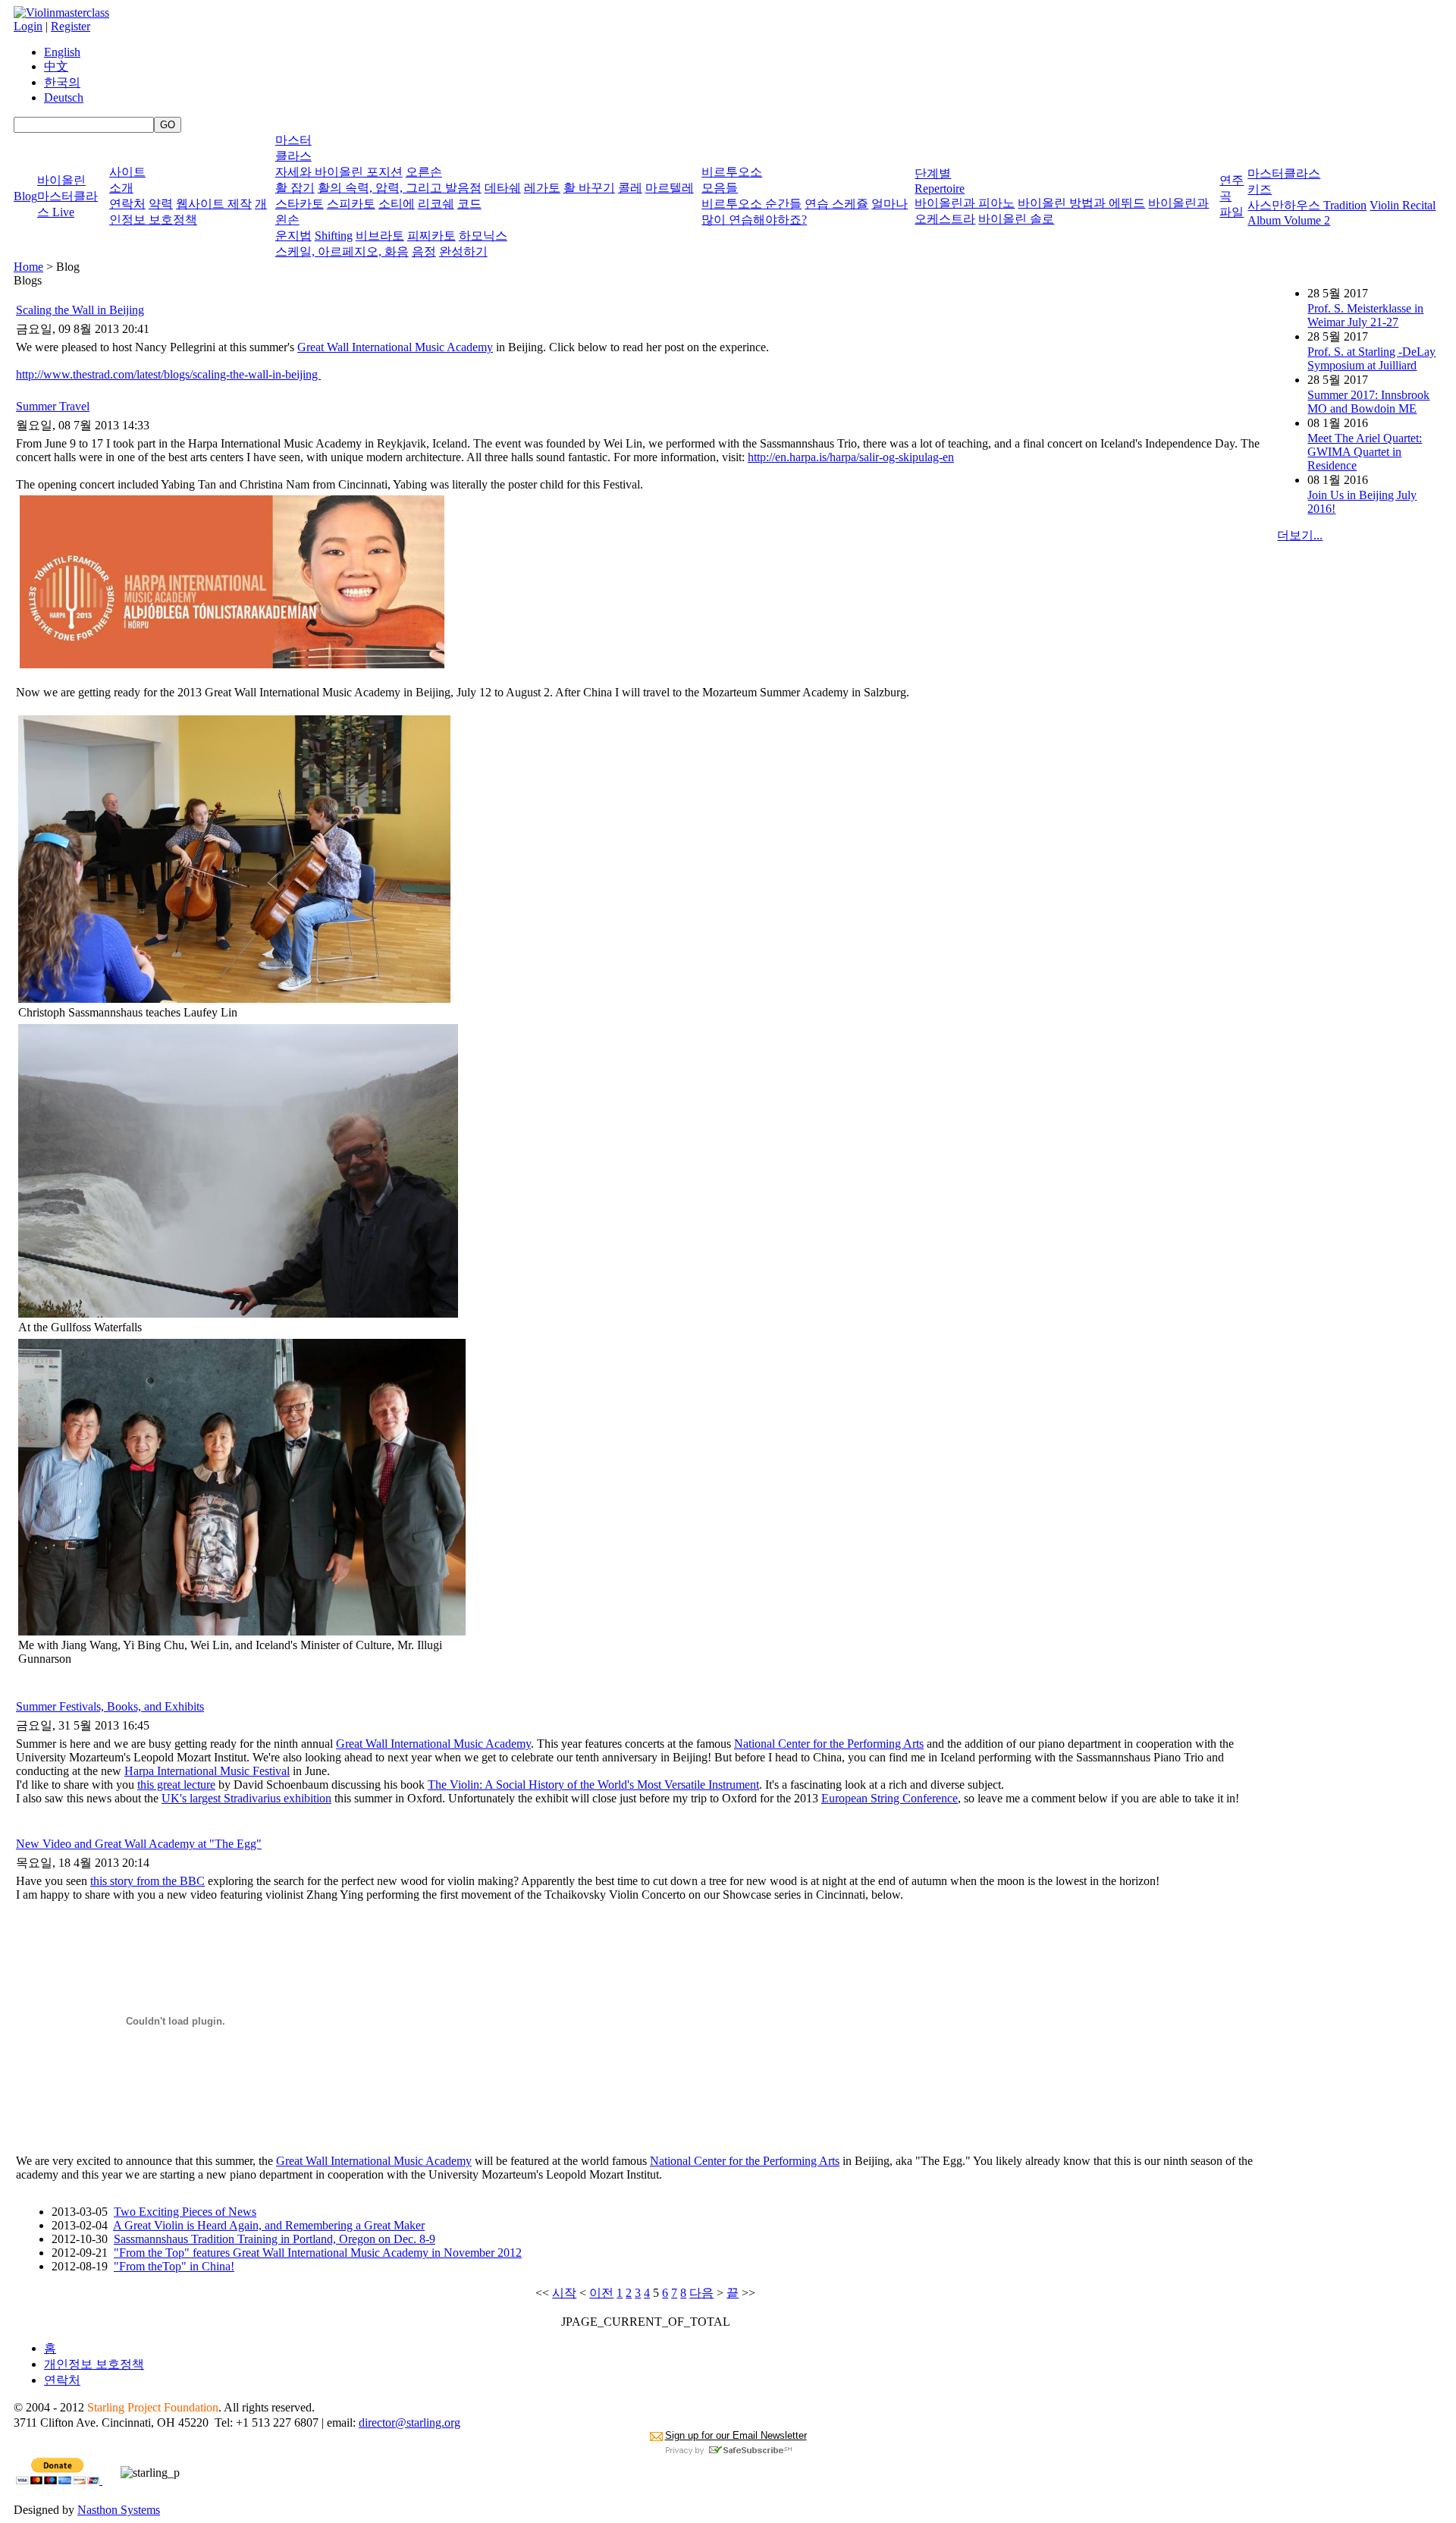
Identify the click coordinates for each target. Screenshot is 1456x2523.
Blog (25, 196)
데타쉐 (503, 188)
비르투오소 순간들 (752, 204)
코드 (469, 204)
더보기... (1300, 535)
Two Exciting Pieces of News (185, 2212)
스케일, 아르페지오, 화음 (342, 251)
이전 (601, 2293)
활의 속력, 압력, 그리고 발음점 (400, 188)
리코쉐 (436, 204)
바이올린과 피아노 (965, 203)
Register (71, 26)
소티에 (397, 204)
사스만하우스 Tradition (1307, 205)
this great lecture (176, 1785)
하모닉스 (483, 236)
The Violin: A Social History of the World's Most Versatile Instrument (593, 1785)
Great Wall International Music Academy (395, 347)
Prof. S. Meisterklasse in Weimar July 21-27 (1365, 315)
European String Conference (890, 1798)
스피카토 (351, 204)
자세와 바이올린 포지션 (339, 172)
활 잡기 (295, 188)
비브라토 (380, 236)
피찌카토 (431, 236)
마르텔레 (670, 188)
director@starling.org (409, 2422)
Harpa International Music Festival (207, 1771)
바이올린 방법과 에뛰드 (1081, 203)
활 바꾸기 (589, 188)
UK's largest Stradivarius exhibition (246, 1798)
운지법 (293, 236)
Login (28, 26)
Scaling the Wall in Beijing (80, 310)
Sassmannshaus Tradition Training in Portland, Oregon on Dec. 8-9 (275, 2239)
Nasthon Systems (119, 2510)
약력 (161, 204)
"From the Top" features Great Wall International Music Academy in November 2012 (318, 2253)
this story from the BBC (147, 1881)
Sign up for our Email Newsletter (736, 2435)
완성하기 (463, 251)
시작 (564, 2293)
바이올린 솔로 (1016, 219)
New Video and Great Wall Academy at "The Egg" (139, 1844)
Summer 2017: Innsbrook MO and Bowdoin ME (1368, 402)
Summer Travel (53, 406)
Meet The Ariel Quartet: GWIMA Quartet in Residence (1365, 452)
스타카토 (300, 204)
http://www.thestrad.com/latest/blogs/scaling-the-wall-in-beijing (168, 374)
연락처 (127, 204)
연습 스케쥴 (836, 204)
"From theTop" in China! (174, 2266)
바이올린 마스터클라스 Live (67, 196)
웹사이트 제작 (214, 204)
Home (28, 267)
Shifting (334, 236)
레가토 (542, 188)
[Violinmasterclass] (61, 13)
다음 (701, 2293)
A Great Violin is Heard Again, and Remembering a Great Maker (269, 2225)
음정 (424, 251)
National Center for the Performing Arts (829, 1744)
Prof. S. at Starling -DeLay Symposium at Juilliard (1371, 358)
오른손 (424, 172)
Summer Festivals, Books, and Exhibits (110, 1706)
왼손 (287, 220)
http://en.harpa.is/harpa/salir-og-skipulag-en (851, 457)
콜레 (630, 188)
